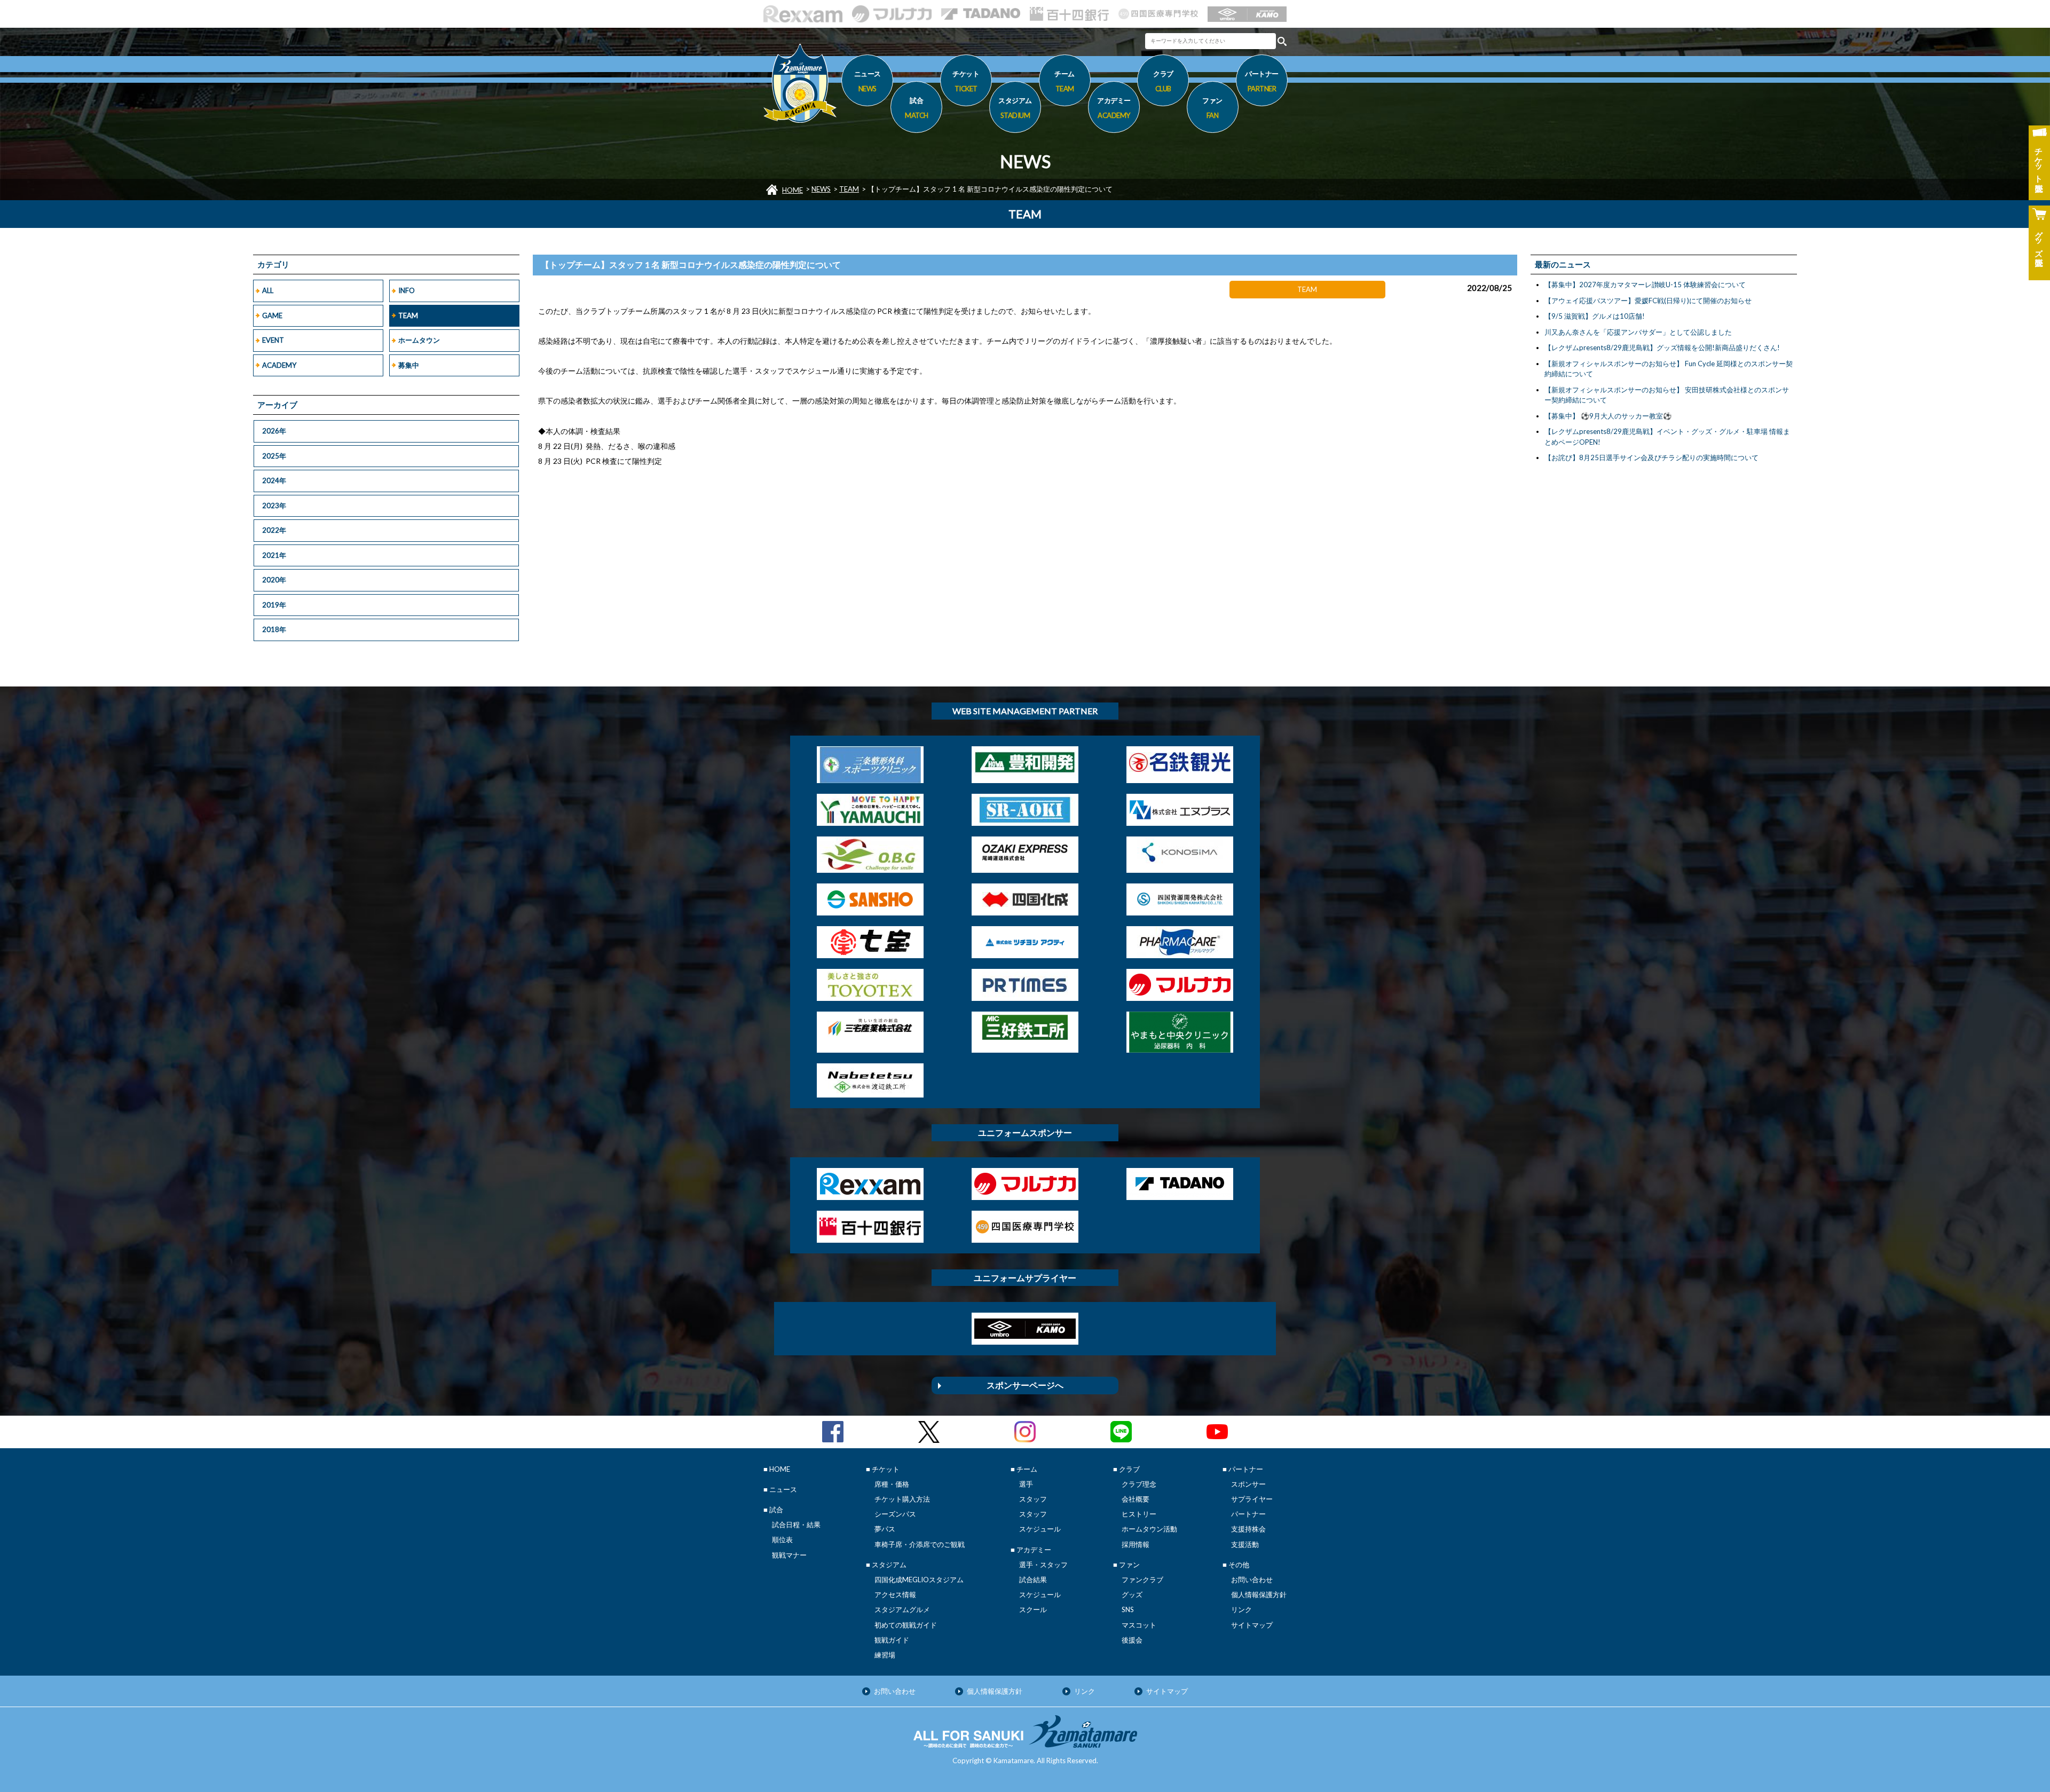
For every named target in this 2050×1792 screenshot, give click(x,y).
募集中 (409, 365)
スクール (1033, 1609)
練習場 (885, 1655)
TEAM (849, 189)
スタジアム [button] (1015, 108)
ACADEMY (279, 365)
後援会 (1132, 1640)
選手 (1026, 1484)
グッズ (1132, 1594)
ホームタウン (419, 340)
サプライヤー (1252, 1499)
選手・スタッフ (1043, 1565)
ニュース (868, 81)
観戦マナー (789, 1555)
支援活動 (1245, 1544)
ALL (268, 290)
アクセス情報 (895, 1594)
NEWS (821, 189)
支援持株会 (1248, 1529)
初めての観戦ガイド (906, 1625)
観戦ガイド (892, 1640)
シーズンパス (895, 1514)
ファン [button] (1212, 108)
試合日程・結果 (796, 1525)
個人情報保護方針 (1259, 1594)
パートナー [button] (1262, 81)
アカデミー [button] (1114, 108)
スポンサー (1248, 1484)
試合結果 (1033, 1580)
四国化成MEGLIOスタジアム (919, 1580)
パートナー (1248, 1514)
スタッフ (1033, 1499)
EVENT (273, 340)
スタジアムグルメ (902, 1609)
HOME (793, 190)
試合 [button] (917, 108)
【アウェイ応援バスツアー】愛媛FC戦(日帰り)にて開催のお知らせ (1648, 301)
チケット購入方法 (902, 1499)
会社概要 (1136, 1499)
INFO (407, 290)
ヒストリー (1139, 1514)
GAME (272, 315)
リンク (1241, 1609)
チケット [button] (966, 81)
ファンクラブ (1142, 1580)
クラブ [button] (1163, 81)
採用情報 (1136, 1544)
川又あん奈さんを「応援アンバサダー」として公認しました (1638, 332)
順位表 (782, 1540)
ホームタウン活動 (1149, 1529)
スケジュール (1040, 1529)
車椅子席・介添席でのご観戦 (920, 1544)
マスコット (1139, 1625)
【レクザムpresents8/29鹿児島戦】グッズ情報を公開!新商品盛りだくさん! (1662, 348)
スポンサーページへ (1025, 1385)
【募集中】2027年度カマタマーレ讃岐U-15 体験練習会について (1645, 285)
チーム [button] (1065, 81)
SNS (1128, 1609)
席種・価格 (892, 1484)
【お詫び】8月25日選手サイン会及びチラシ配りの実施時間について (1651, 457)
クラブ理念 (1139, 1484)
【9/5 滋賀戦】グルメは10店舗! (1595, 316)
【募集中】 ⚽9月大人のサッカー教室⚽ (1608, 416)
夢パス (885, 1529)
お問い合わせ (1252, 1580)
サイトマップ (1252, 1625)
